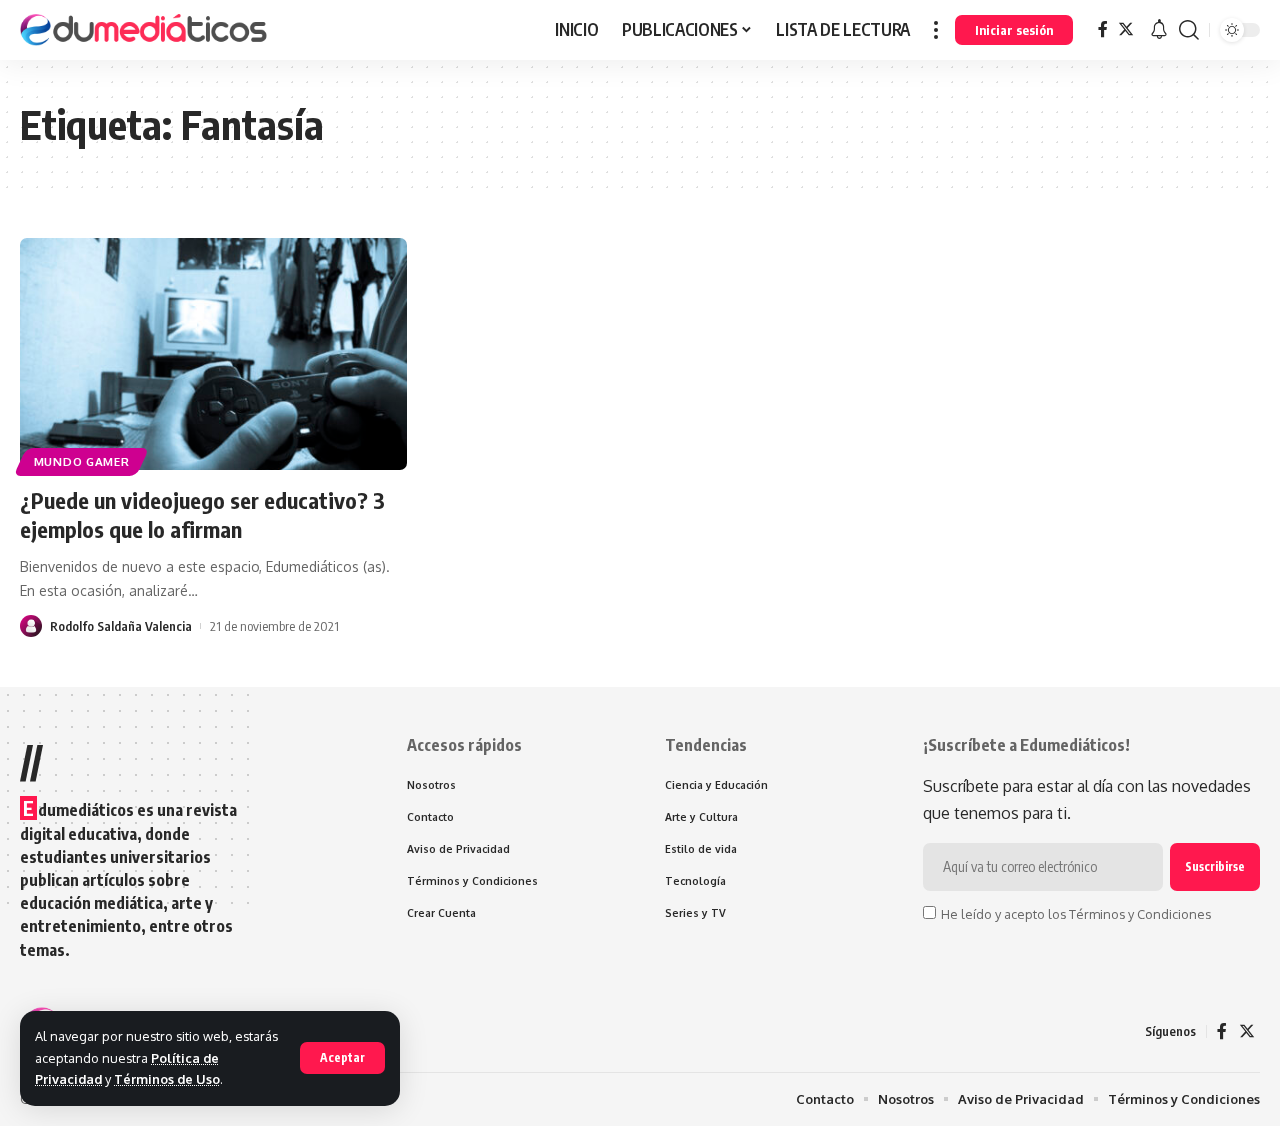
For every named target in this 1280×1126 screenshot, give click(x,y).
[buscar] (1189, 30)
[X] (1126, 29)
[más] (936, 30)
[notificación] (1159, 30)
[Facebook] (1103, 29)
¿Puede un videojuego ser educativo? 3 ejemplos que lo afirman (202, 514)
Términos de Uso (167, 1079)
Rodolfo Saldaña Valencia (121, 626)
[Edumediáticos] (145, 30)
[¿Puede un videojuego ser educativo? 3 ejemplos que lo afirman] (213, 354)
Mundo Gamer (82, 461)
